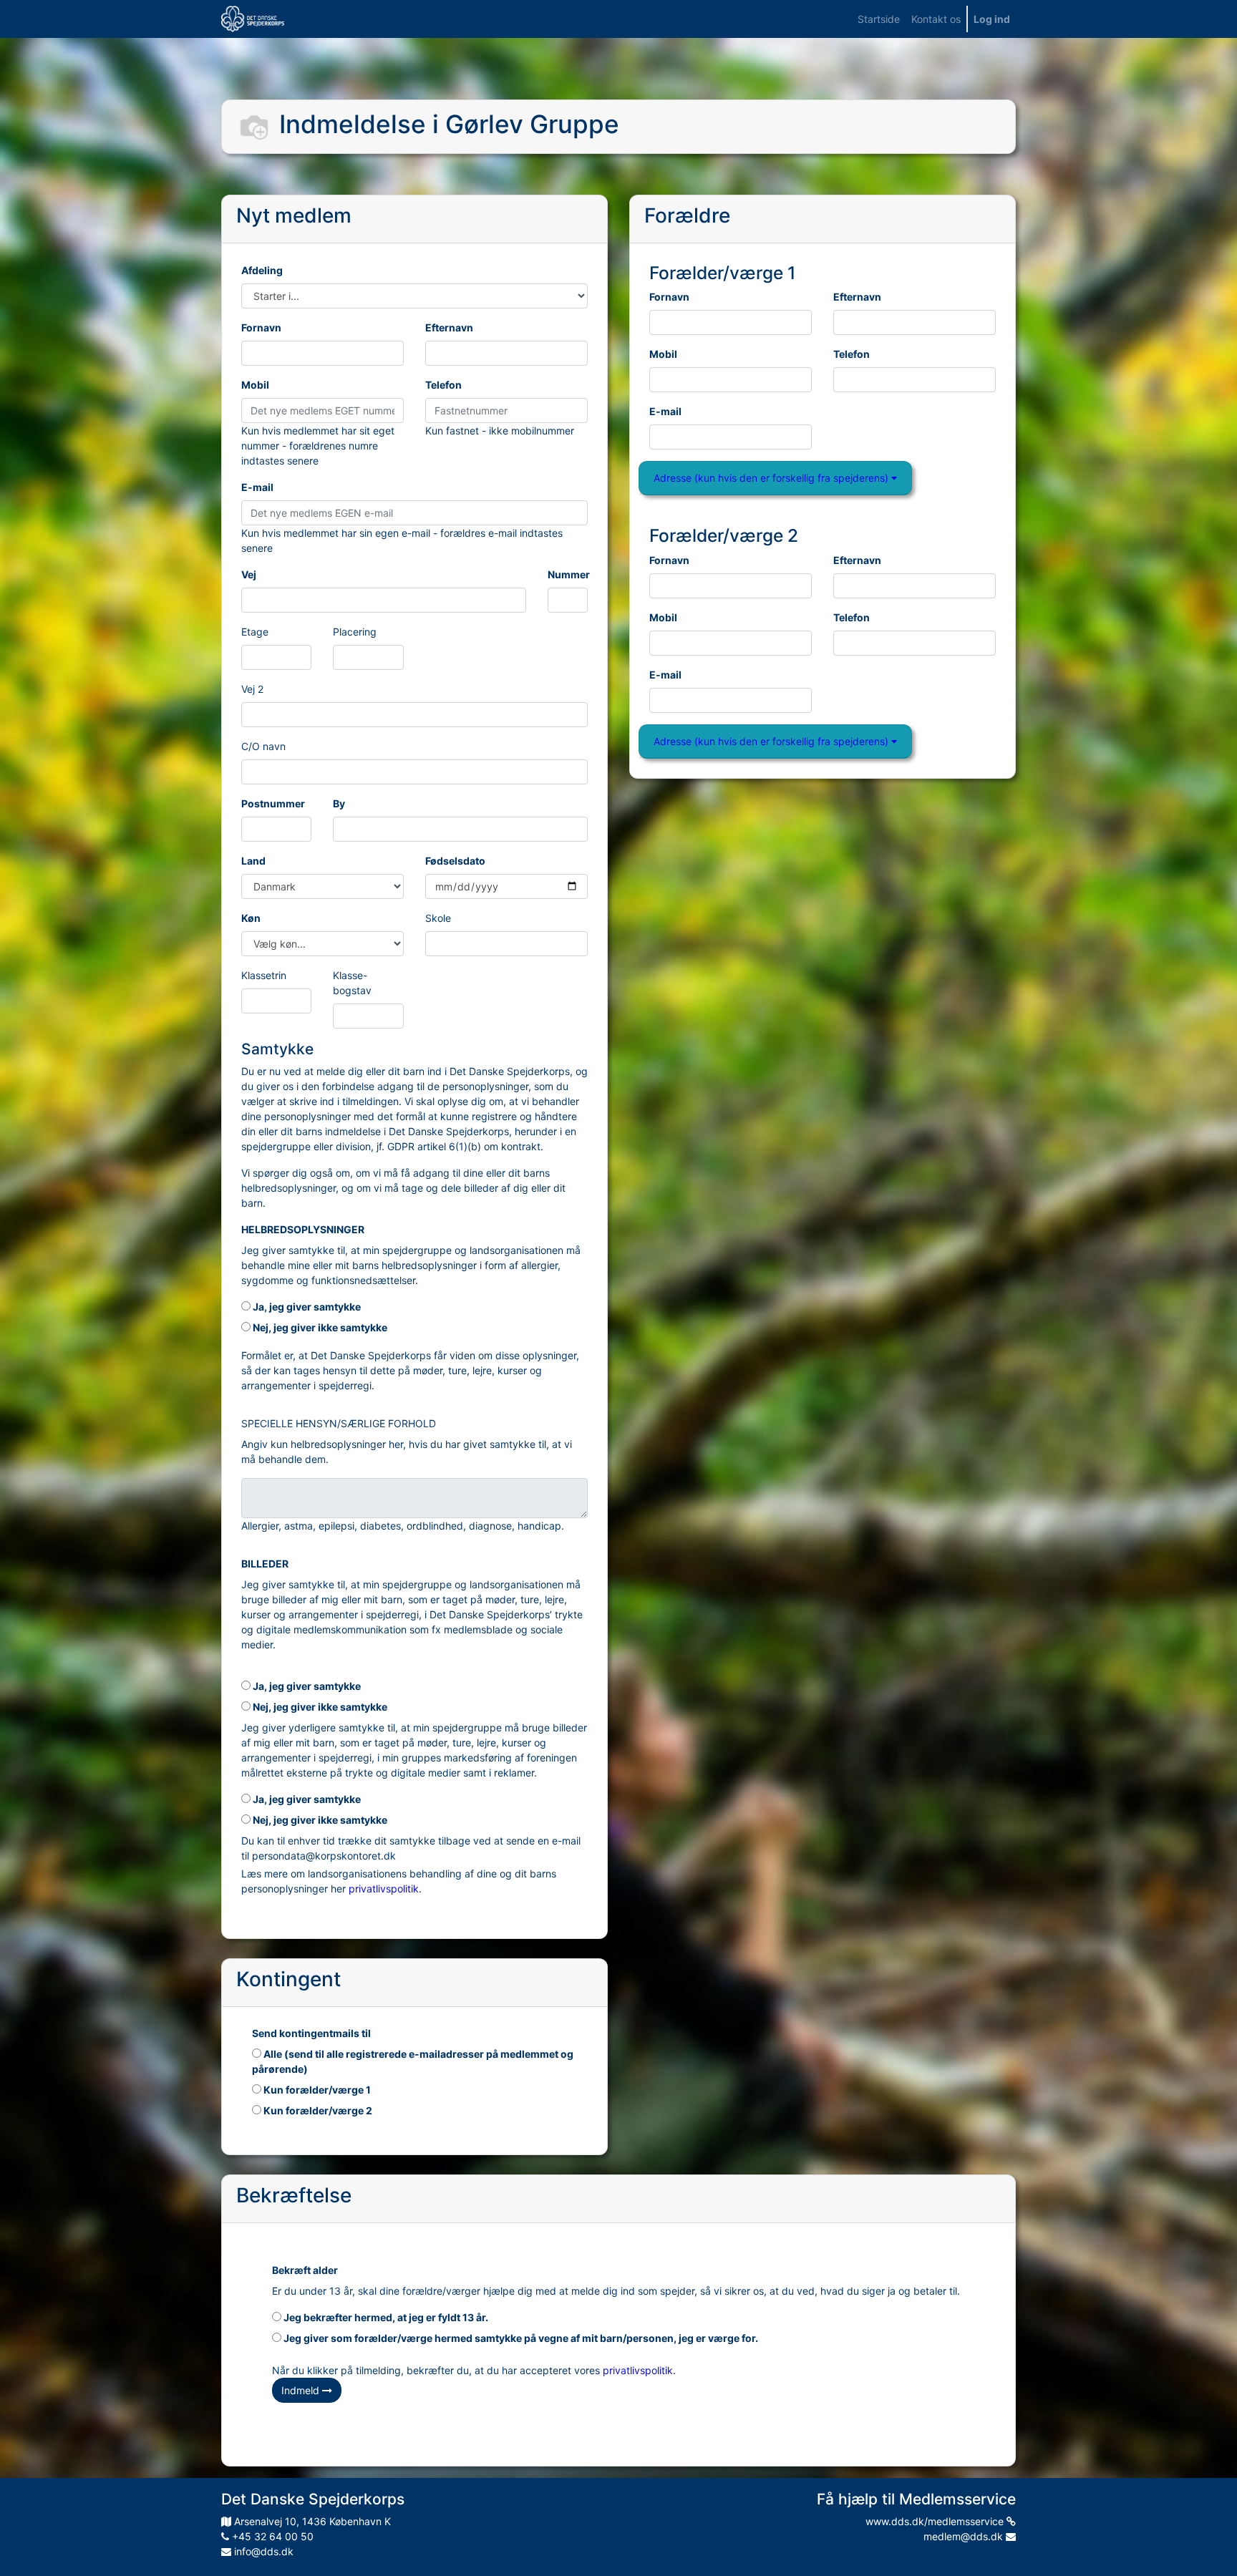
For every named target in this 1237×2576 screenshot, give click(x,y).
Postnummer (273, 803)
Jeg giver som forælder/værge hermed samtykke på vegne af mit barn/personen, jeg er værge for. (520, 2338)
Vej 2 (252, 689)
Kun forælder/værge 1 (316, 2090)
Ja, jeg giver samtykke (306, 1307)
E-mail (257, 487)
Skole (438, 918)
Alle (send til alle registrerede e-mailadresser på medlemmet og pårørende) (413, 2061)
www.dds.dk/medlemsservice (936, 2521)
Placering (355, 632)
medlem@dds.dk (965, 2536)
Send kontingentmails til (311, 2033)
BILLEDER (265, 1564)
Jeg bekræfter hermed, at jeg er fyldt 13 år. (385, 2317)
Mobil (255, 385)
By (339, 803)
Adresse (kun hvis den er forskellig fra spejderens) (772, 478)
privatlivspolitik (384, 1889)
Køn (251, 918)
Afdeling (262, 270)
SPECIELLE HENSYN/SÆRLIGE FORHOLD (339, 1423)
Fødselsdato (455, 861)
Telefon (443, 385)
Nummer (569, 574)
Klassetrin (264, 975)
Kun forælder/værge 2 (317, 2110)
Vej (249, 574)
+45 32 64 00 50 (271, 2536)
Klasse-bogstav (352, 983)
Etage (255, 632)
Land (253, 861)
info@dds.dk (262, 2551)
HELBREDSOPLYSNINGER (303, 1229)
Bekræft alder (305, 2270)
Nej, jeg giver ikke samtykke (319, 1327)
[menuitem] (879, 19)
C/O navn (263, 746)
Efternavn (449, 327)
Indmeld (302, 2390)
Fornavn (261, 327)
